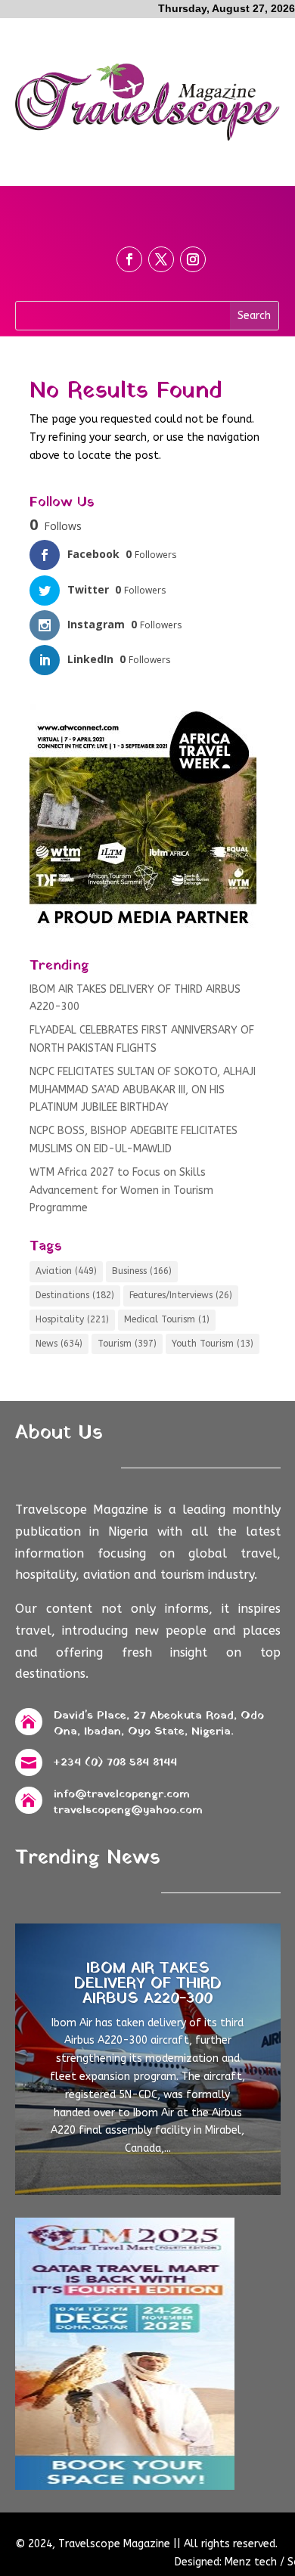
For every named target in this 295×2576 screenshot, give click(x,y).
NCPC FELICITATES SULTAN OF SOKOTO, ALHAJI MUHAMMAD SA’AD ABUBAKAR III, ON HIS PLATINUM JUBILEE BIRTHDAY (143, 1090)
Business (142, 1271)
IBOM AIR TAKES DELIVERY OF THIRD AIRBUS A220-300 (148, 1984)
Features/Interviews (181, 1295)
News (59, 1344)
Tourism (127, 1344)
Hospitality (72, 1319)
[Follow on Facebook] (129, 259)
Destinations (75, 1295)
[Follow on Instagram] (193, 259)
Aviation (66, 1271)
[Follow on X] (161, 259)
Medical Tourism (167, 1319)
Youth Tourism (213, 1344)
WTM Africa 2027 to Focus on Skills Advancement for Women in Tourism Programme (121, 1190)
